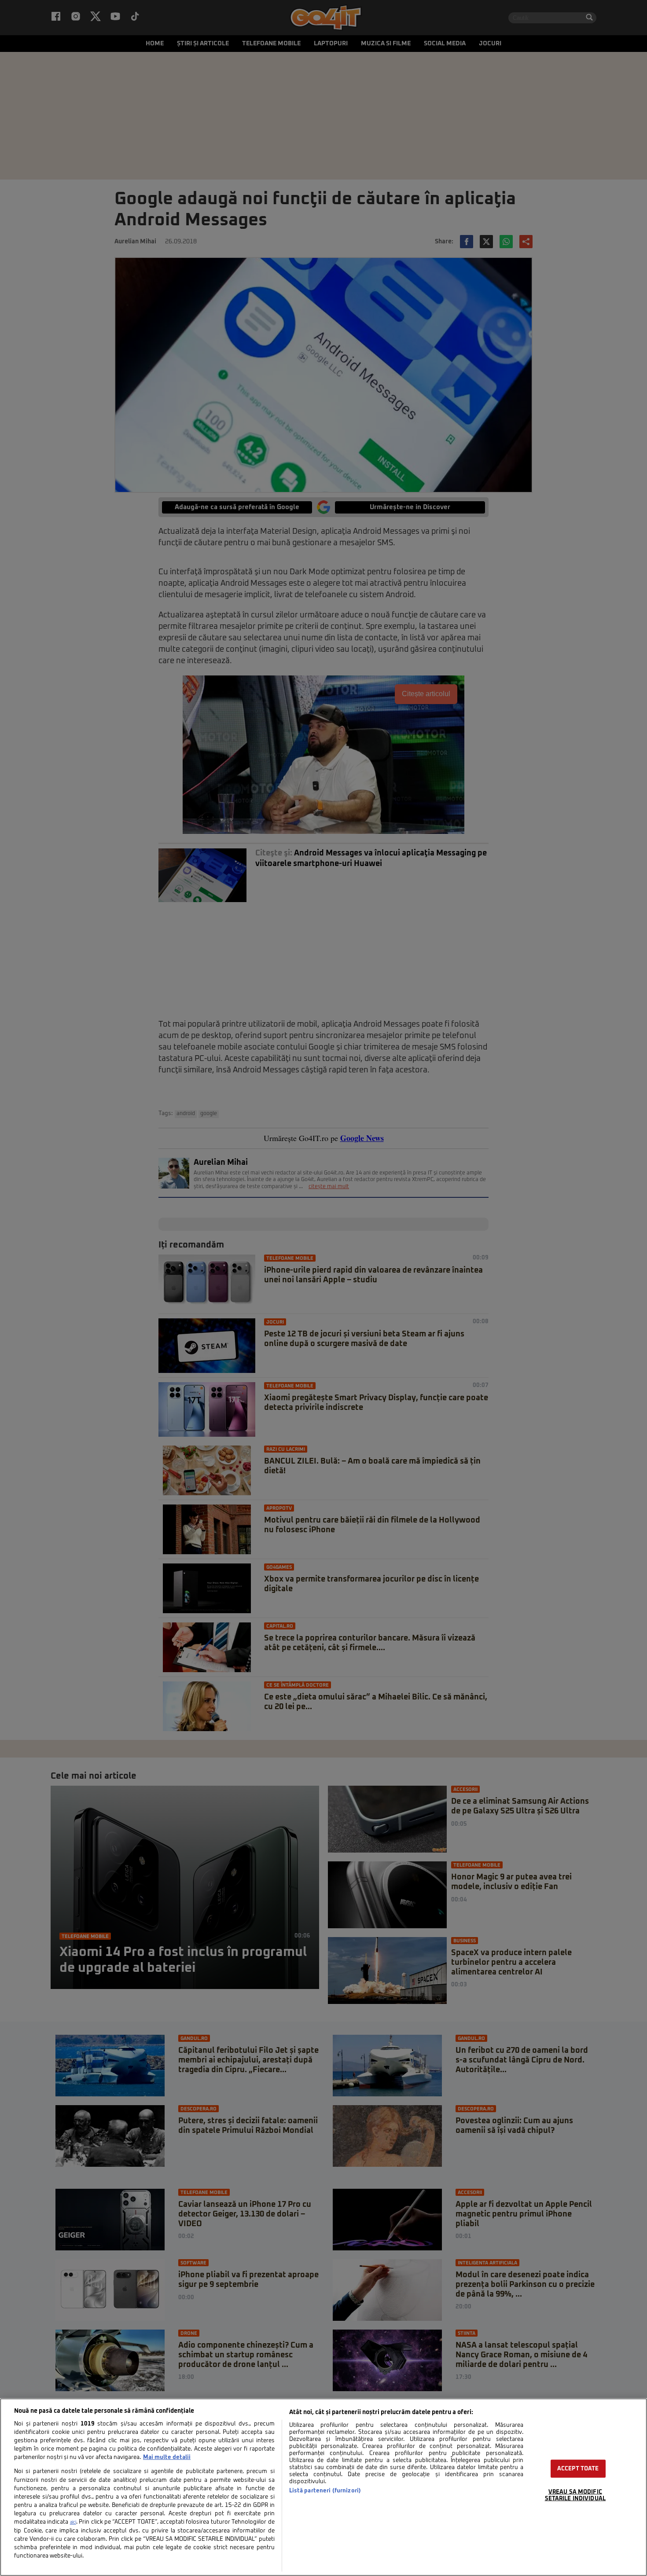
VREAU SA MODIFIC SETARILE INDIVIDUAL (575, 2495)
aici (73, 2522)
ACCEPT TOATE (578, 2469)
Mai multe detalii (167, 2457)
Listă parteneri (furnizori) (325, 2491)
